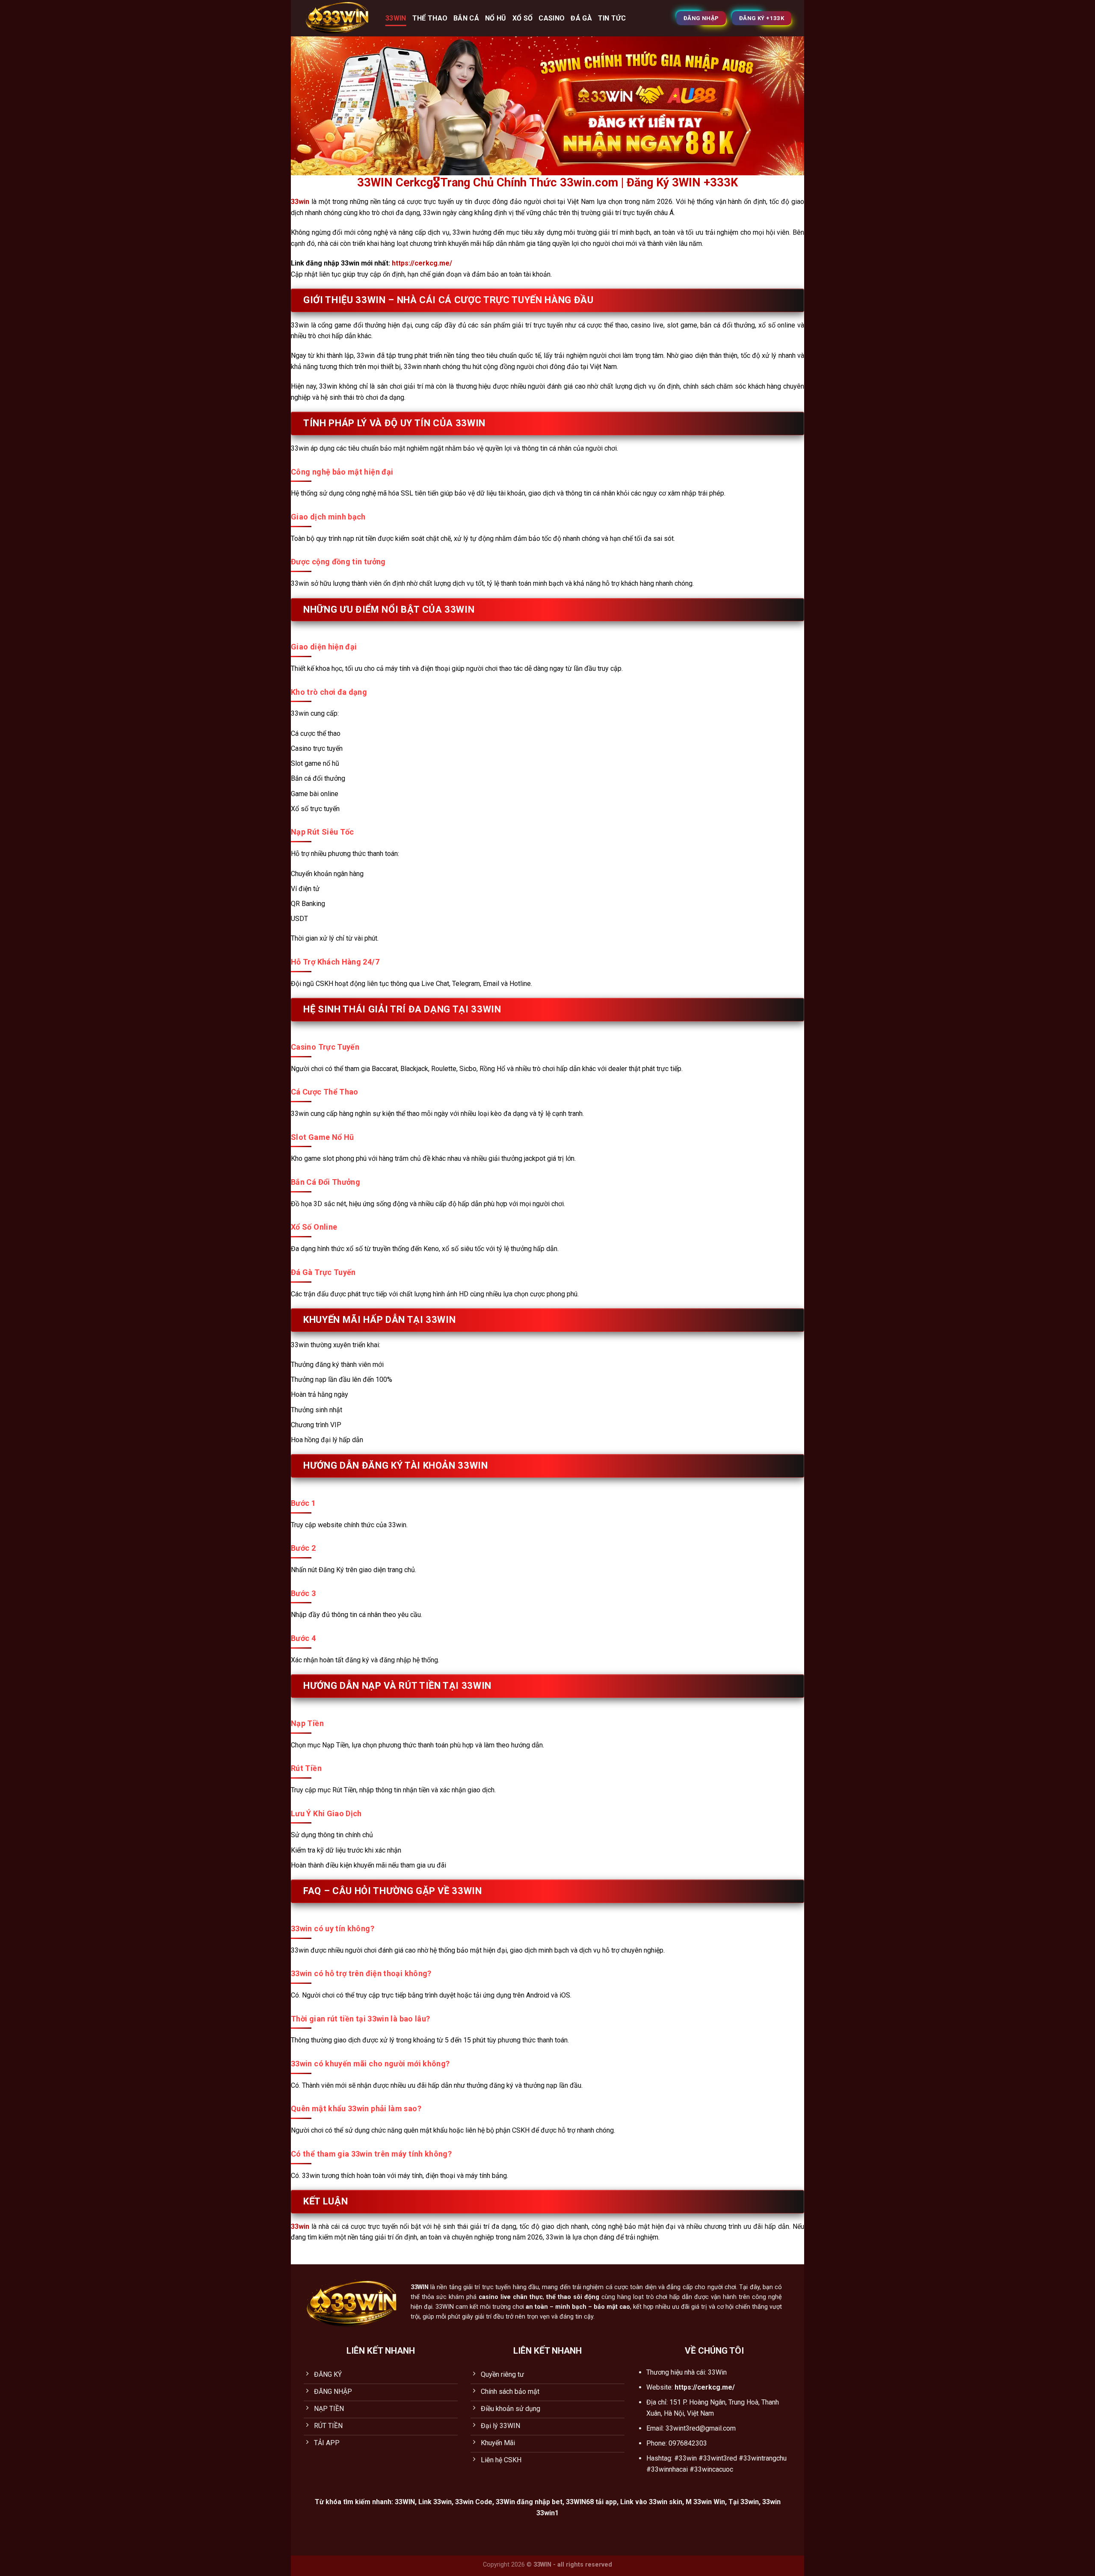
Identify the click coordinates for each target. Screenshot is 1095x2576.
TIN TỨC (612, 18)
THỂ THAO (430, 18)
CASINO (552, 18)
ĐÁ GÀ (581, 18)
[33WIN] (338, 18)
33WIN (396, 18)
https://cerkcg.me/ (422, 263)
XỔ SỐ (523, 18)
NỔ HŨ (496, 18)
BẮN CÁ (466, 18)
